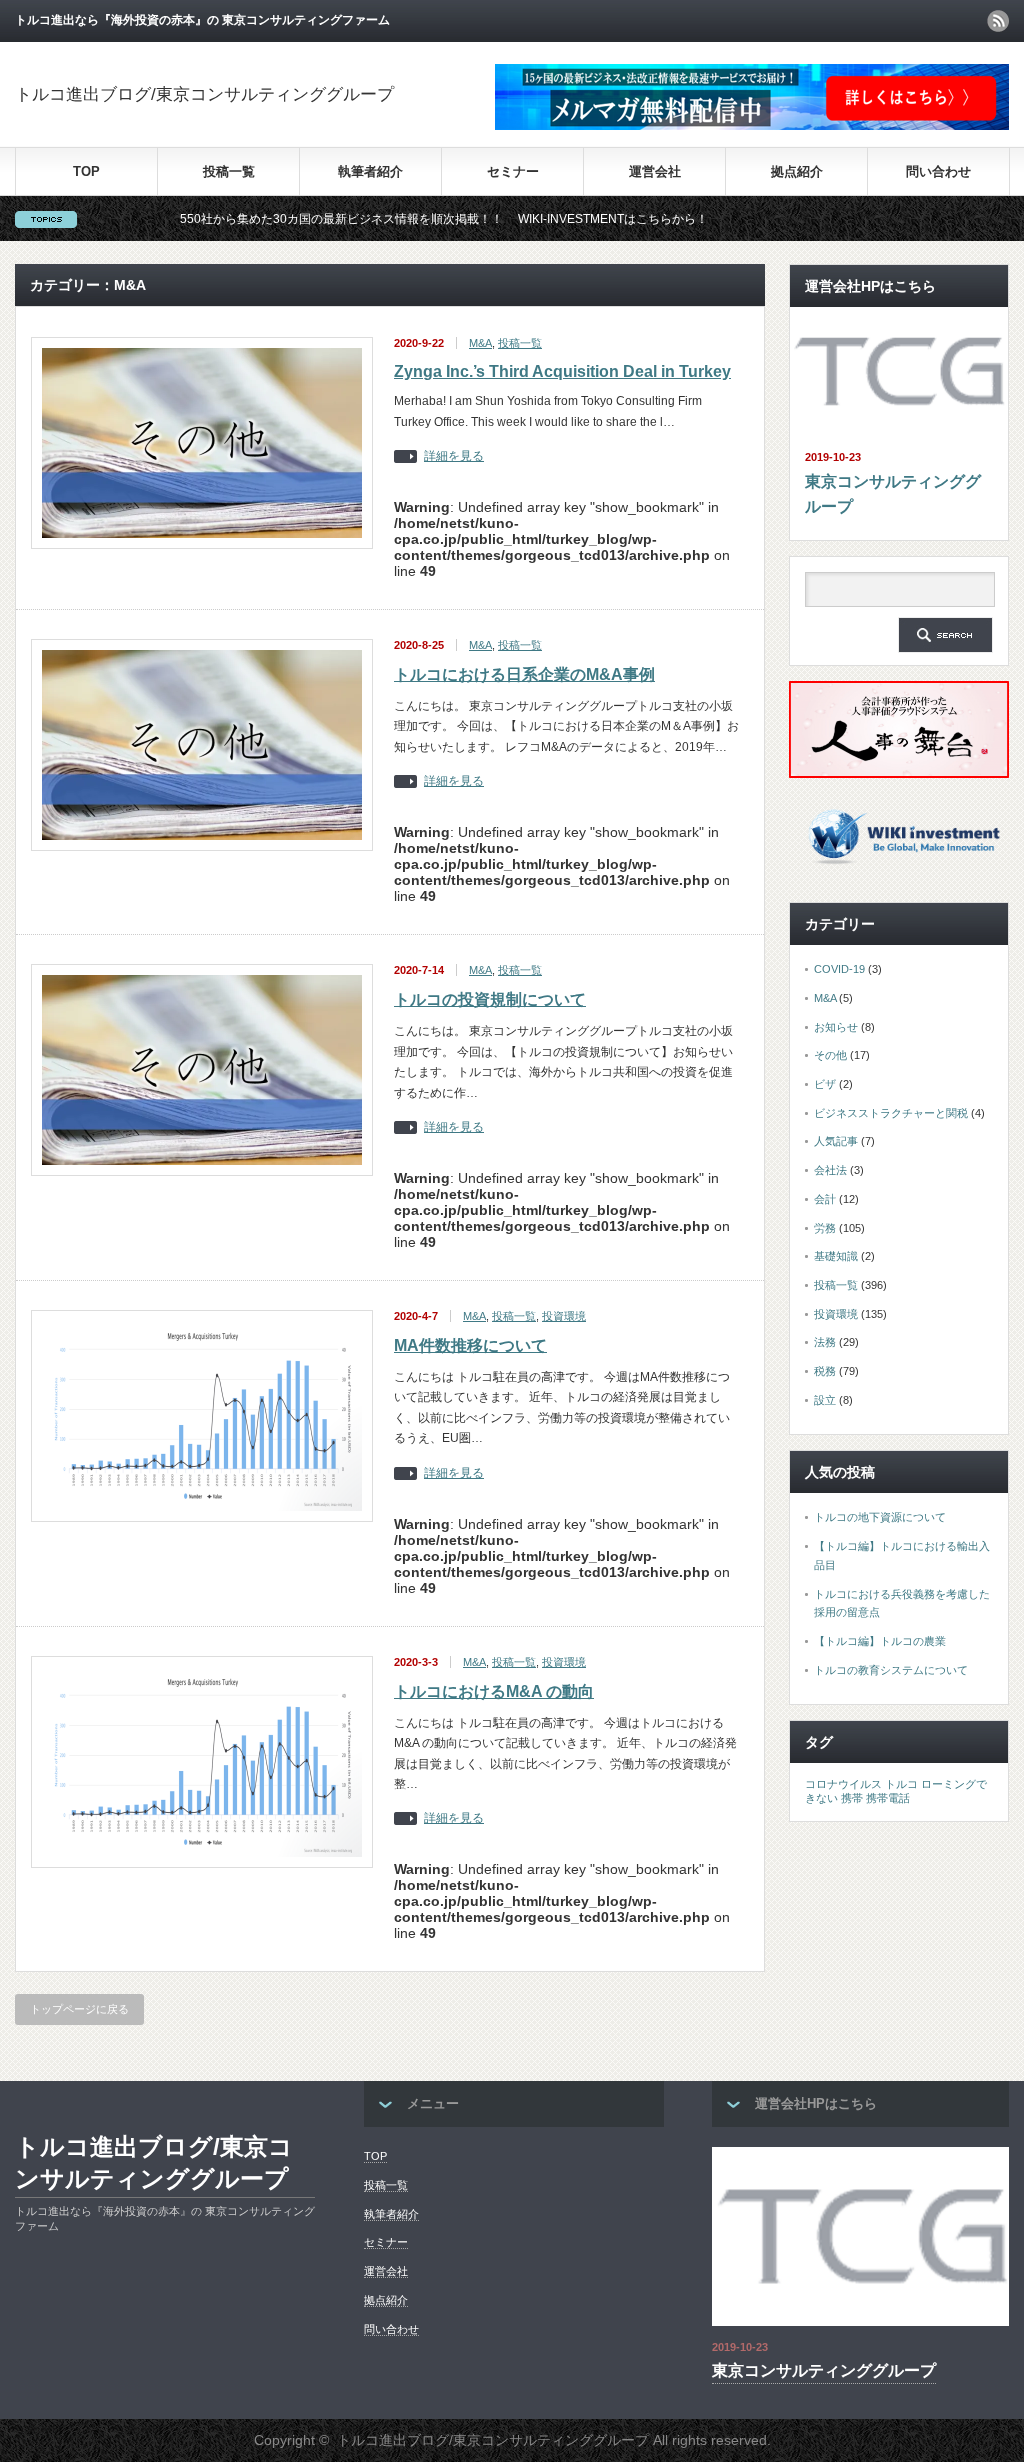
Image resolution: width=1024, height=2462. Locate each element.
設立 (825, 1400)
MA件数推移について (470, 1345)
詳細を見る (454, 456)
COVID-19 (839, 969)
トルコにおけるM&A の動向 (494, 1691)
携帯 (852, 1798)
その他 (830, 1055)
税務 (825, 1371)
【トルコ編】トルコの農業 (880, 1641)
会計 (825, 1199)
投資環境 (564, 1316)
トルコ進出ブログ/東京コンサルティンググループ (204, 94)
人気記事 (836, 1141)
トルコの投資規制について (490, 999)
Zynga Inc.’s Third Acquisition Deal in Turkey (562, 371)
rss (998, 21)
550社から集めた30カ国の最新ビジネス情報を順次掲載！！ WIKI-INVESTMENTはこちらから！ (375, 219)
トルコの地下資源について (880, 1517)
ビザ (825, 1084)
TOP (86, 171)
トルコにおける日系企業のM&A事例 (524, 674)
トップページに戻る (79, 2009)
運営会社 (655, 171)
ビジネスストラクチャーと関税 (891, 1113)
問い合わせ (938, 171)
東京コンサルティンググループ (893, 494)
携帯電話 (888, 1798)
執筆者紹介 (370, 171)
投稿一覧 (229, 171)
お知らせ (836, 1027)
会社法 (830, 1170)
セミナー (513, 171)
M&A (480, 343)
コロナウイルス (843, 1784)
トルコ (901, 1784)
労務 (825, 1228)
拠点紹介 (797, 171)
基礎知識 (836, 1256)
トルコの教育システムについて (891, 1670)
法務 (825, 1342)
